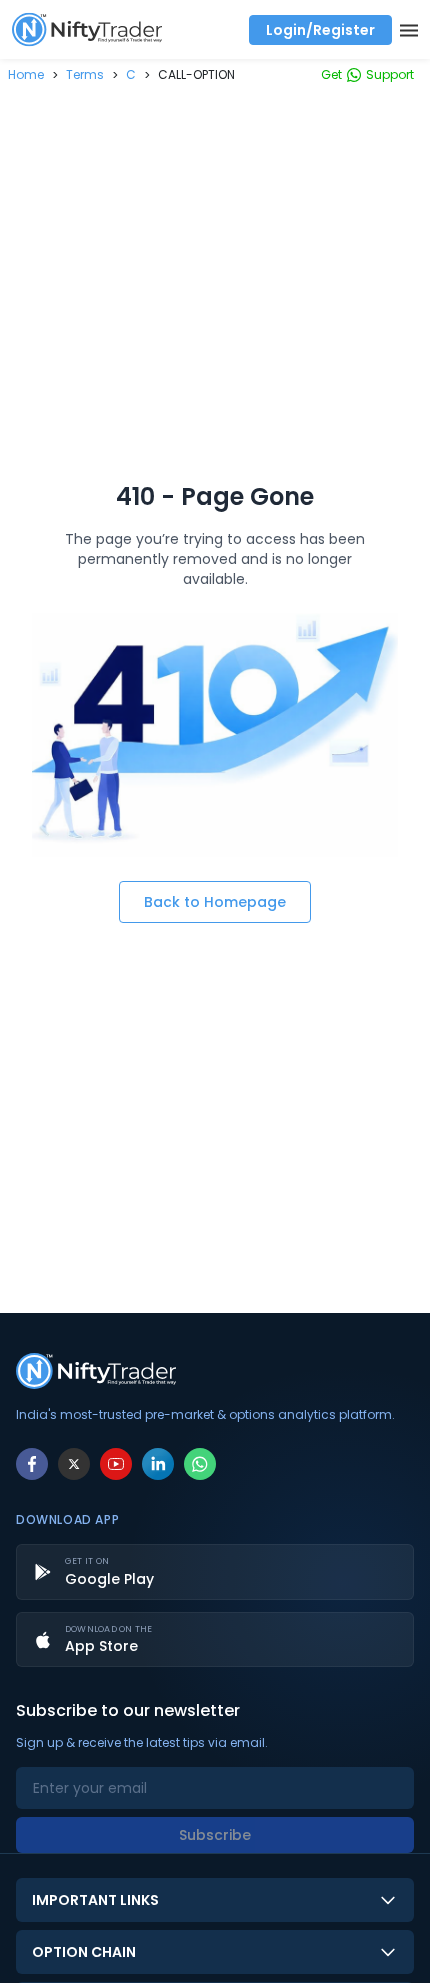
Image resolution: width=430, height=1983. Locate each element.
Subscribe (215, 1835)
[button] (26, 74)
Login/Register (320, 30)
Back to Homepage (215, 902)
